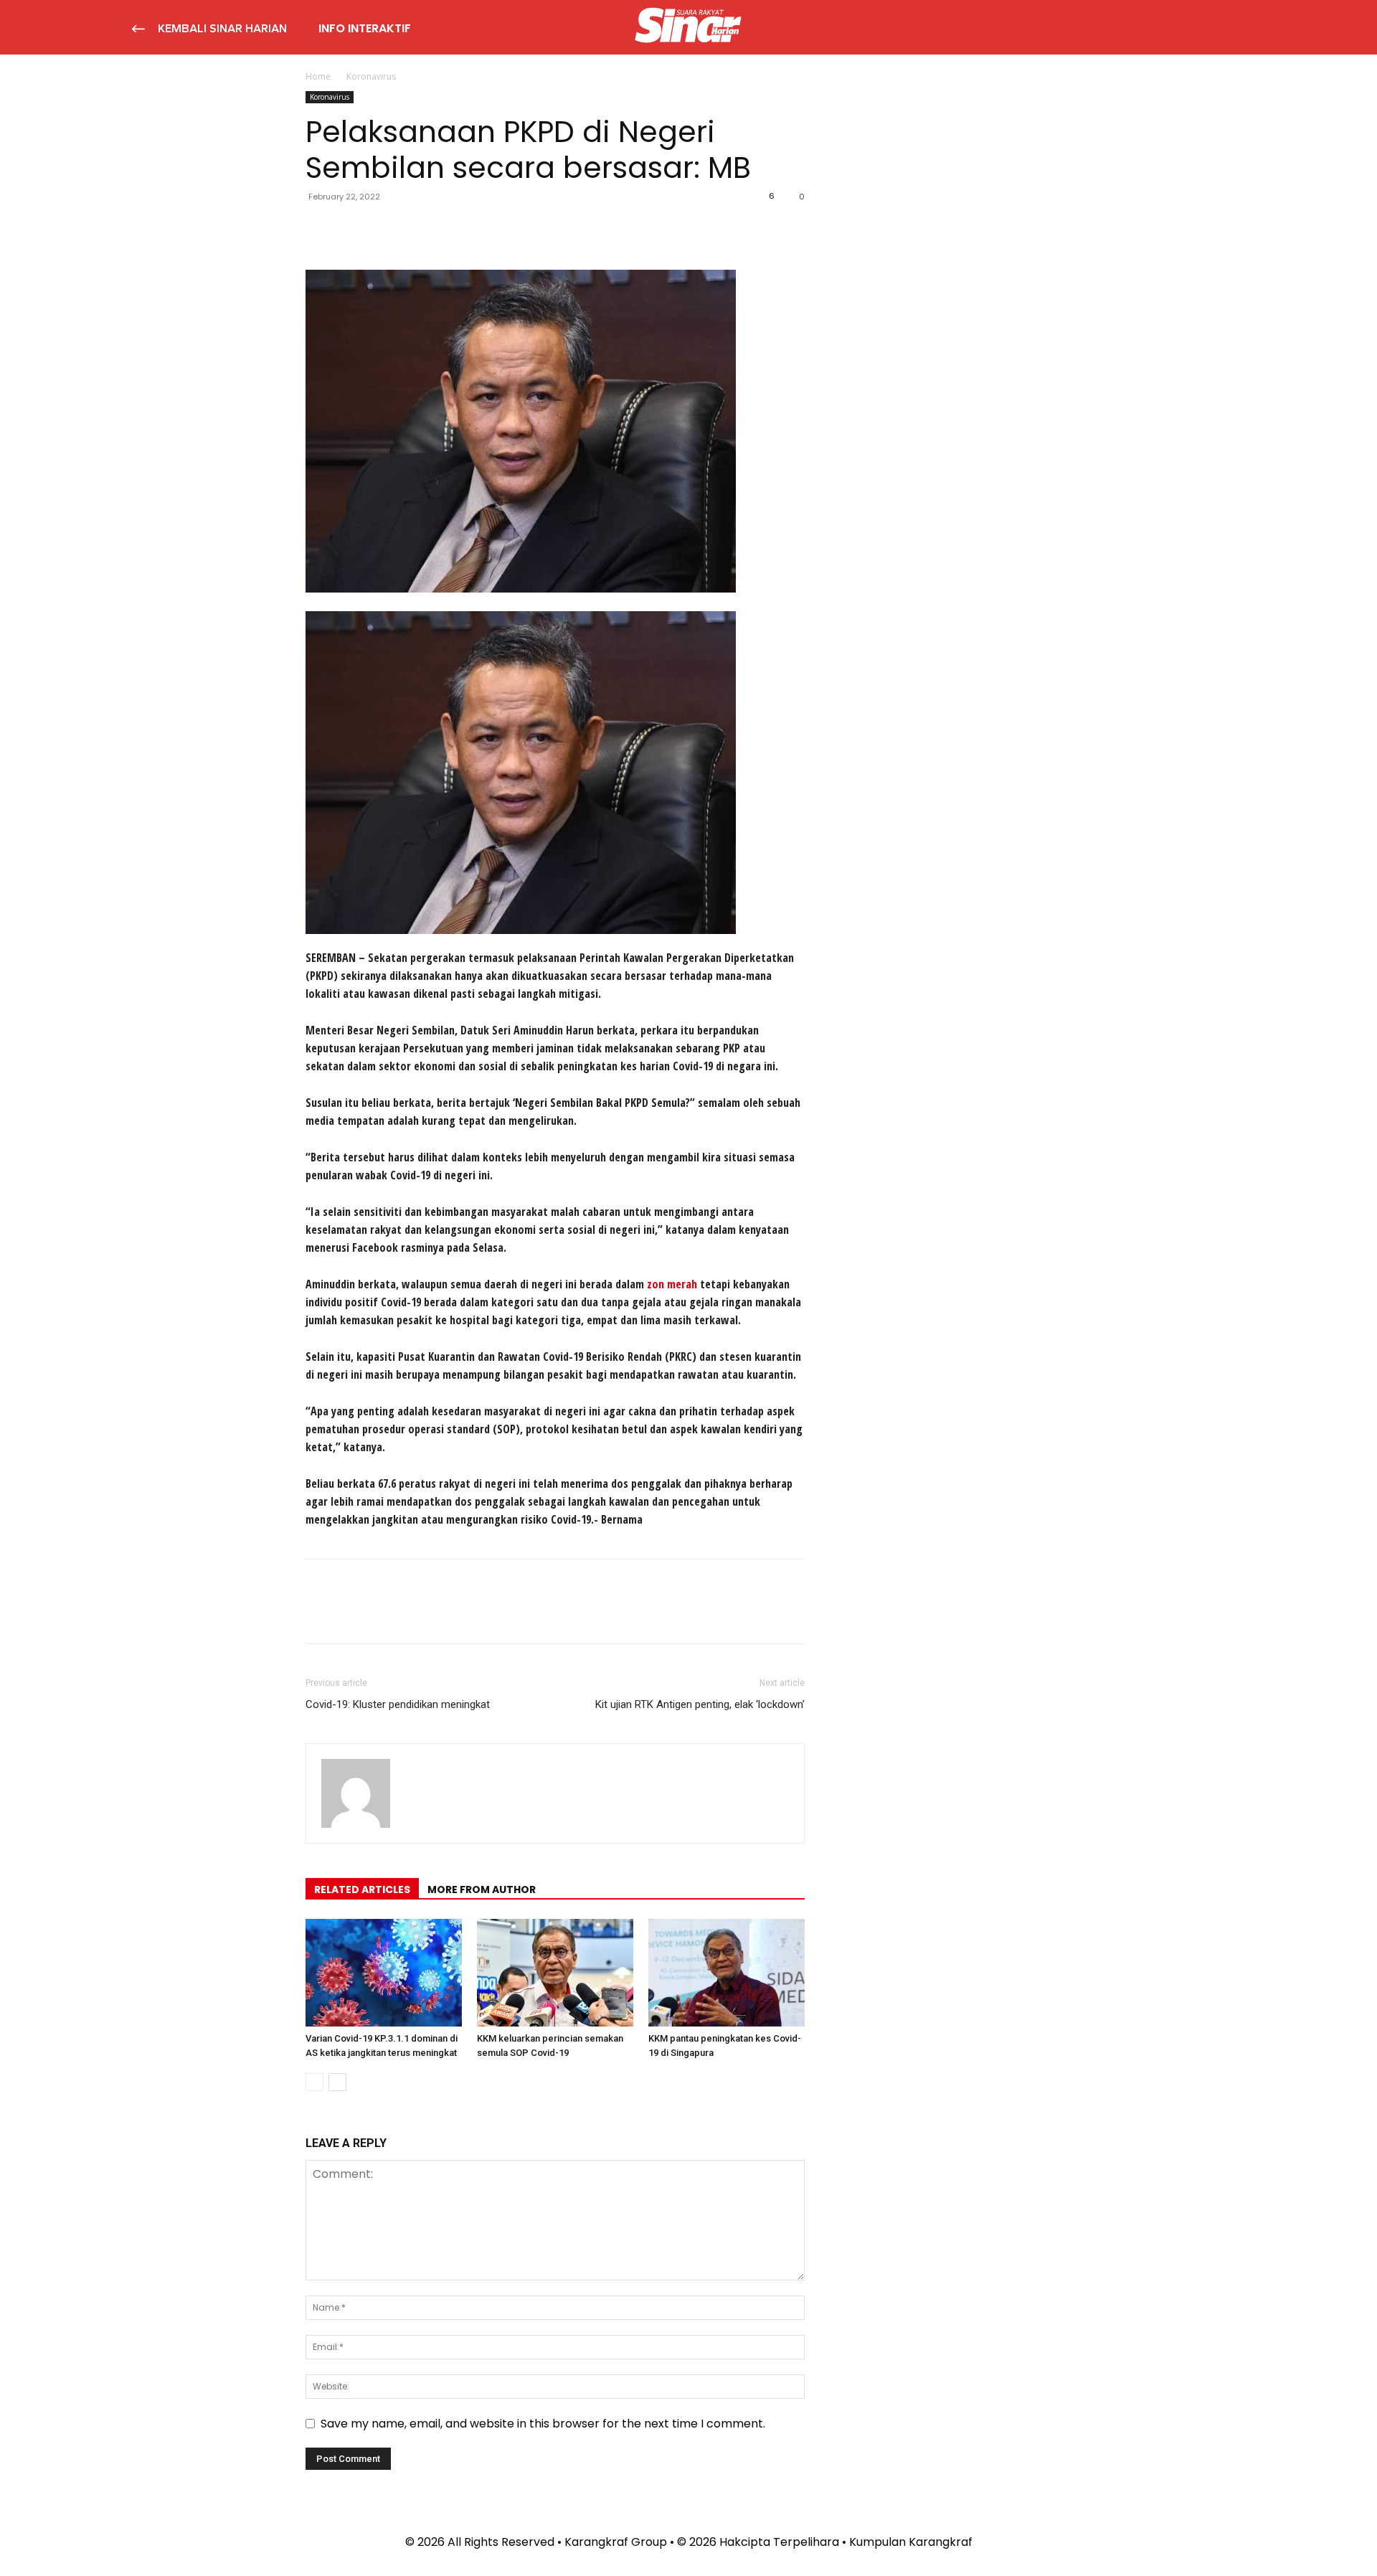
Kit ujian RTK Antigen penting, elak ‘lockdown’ (700, 1704)
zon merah (672, 1284)
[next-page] (337, 2082)
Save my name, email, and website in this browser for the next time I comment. (543, 2424)
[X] (353, 229)
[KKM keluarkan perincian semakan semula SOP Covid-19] (555, 1973)
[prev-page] (314, 2082)
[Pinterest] (386, 229)
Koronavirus (330, 97)
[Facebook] (320, 229)
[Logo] (688, 27)
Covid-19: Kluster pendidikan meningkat (398, 1704)
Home (318, 76)
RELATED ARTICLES (362, 1889)
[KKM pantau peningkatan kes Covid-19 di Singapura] (727, 1973)
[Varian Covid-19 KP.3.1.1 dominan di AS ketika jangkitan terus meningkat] (384, 1973)
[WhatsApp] (419, 229)
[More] (453, 229)
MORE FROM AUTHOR (482, 1889)
